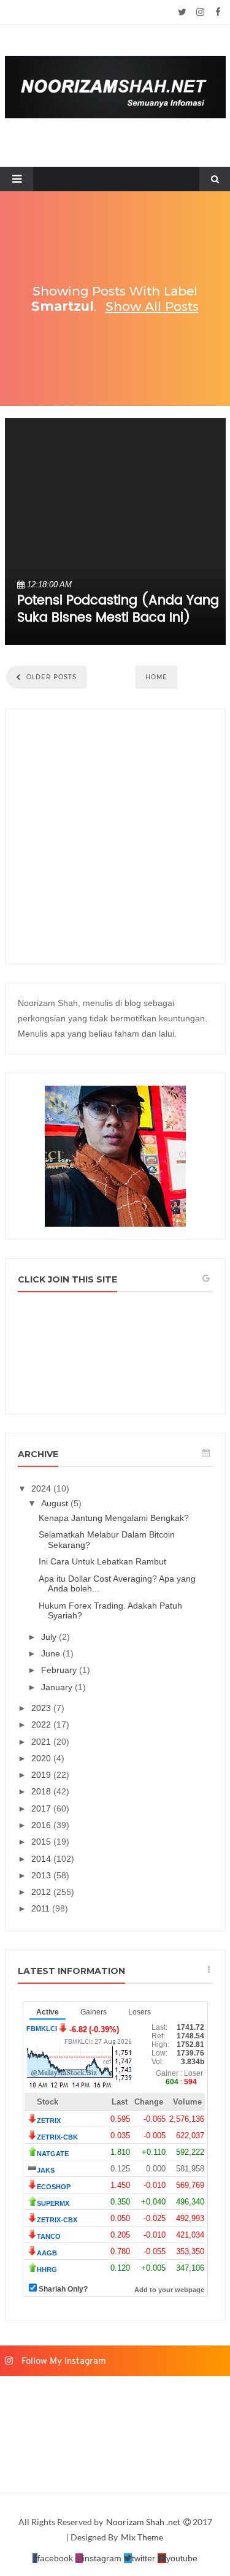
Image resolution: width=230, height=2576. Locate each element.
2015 (42, 1842)
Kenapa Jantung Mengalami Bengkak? (114, 1518)
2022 (42, 1724)
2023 (42, 1708)
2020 (42, 1758)
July (50, 1637)
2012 (42, 1892)
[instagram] (200, 12)
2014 (42, 1859)
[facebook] (218, 12)
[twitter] (182, 12)
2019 (42, 1775)
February (60, 1670)
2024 (42, 1488)
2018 (42, 1791)
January (58, 1687)
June (52, 1653)
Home (156, 677)
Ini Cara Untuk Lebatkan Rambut (102, 1561)
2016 (42, 1825)
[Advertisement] (115, 836)
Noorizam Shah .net (144, 2522)
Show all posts (152, 306)
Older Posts (50, 677)
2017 (42, 1808)
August (56, 1503)
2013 (42, 1875)
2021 (42, 1742)
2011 (42, 1908)
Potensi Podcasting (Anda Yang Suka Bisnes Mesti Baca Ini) (118, 609)
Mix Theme (142, 2537)
